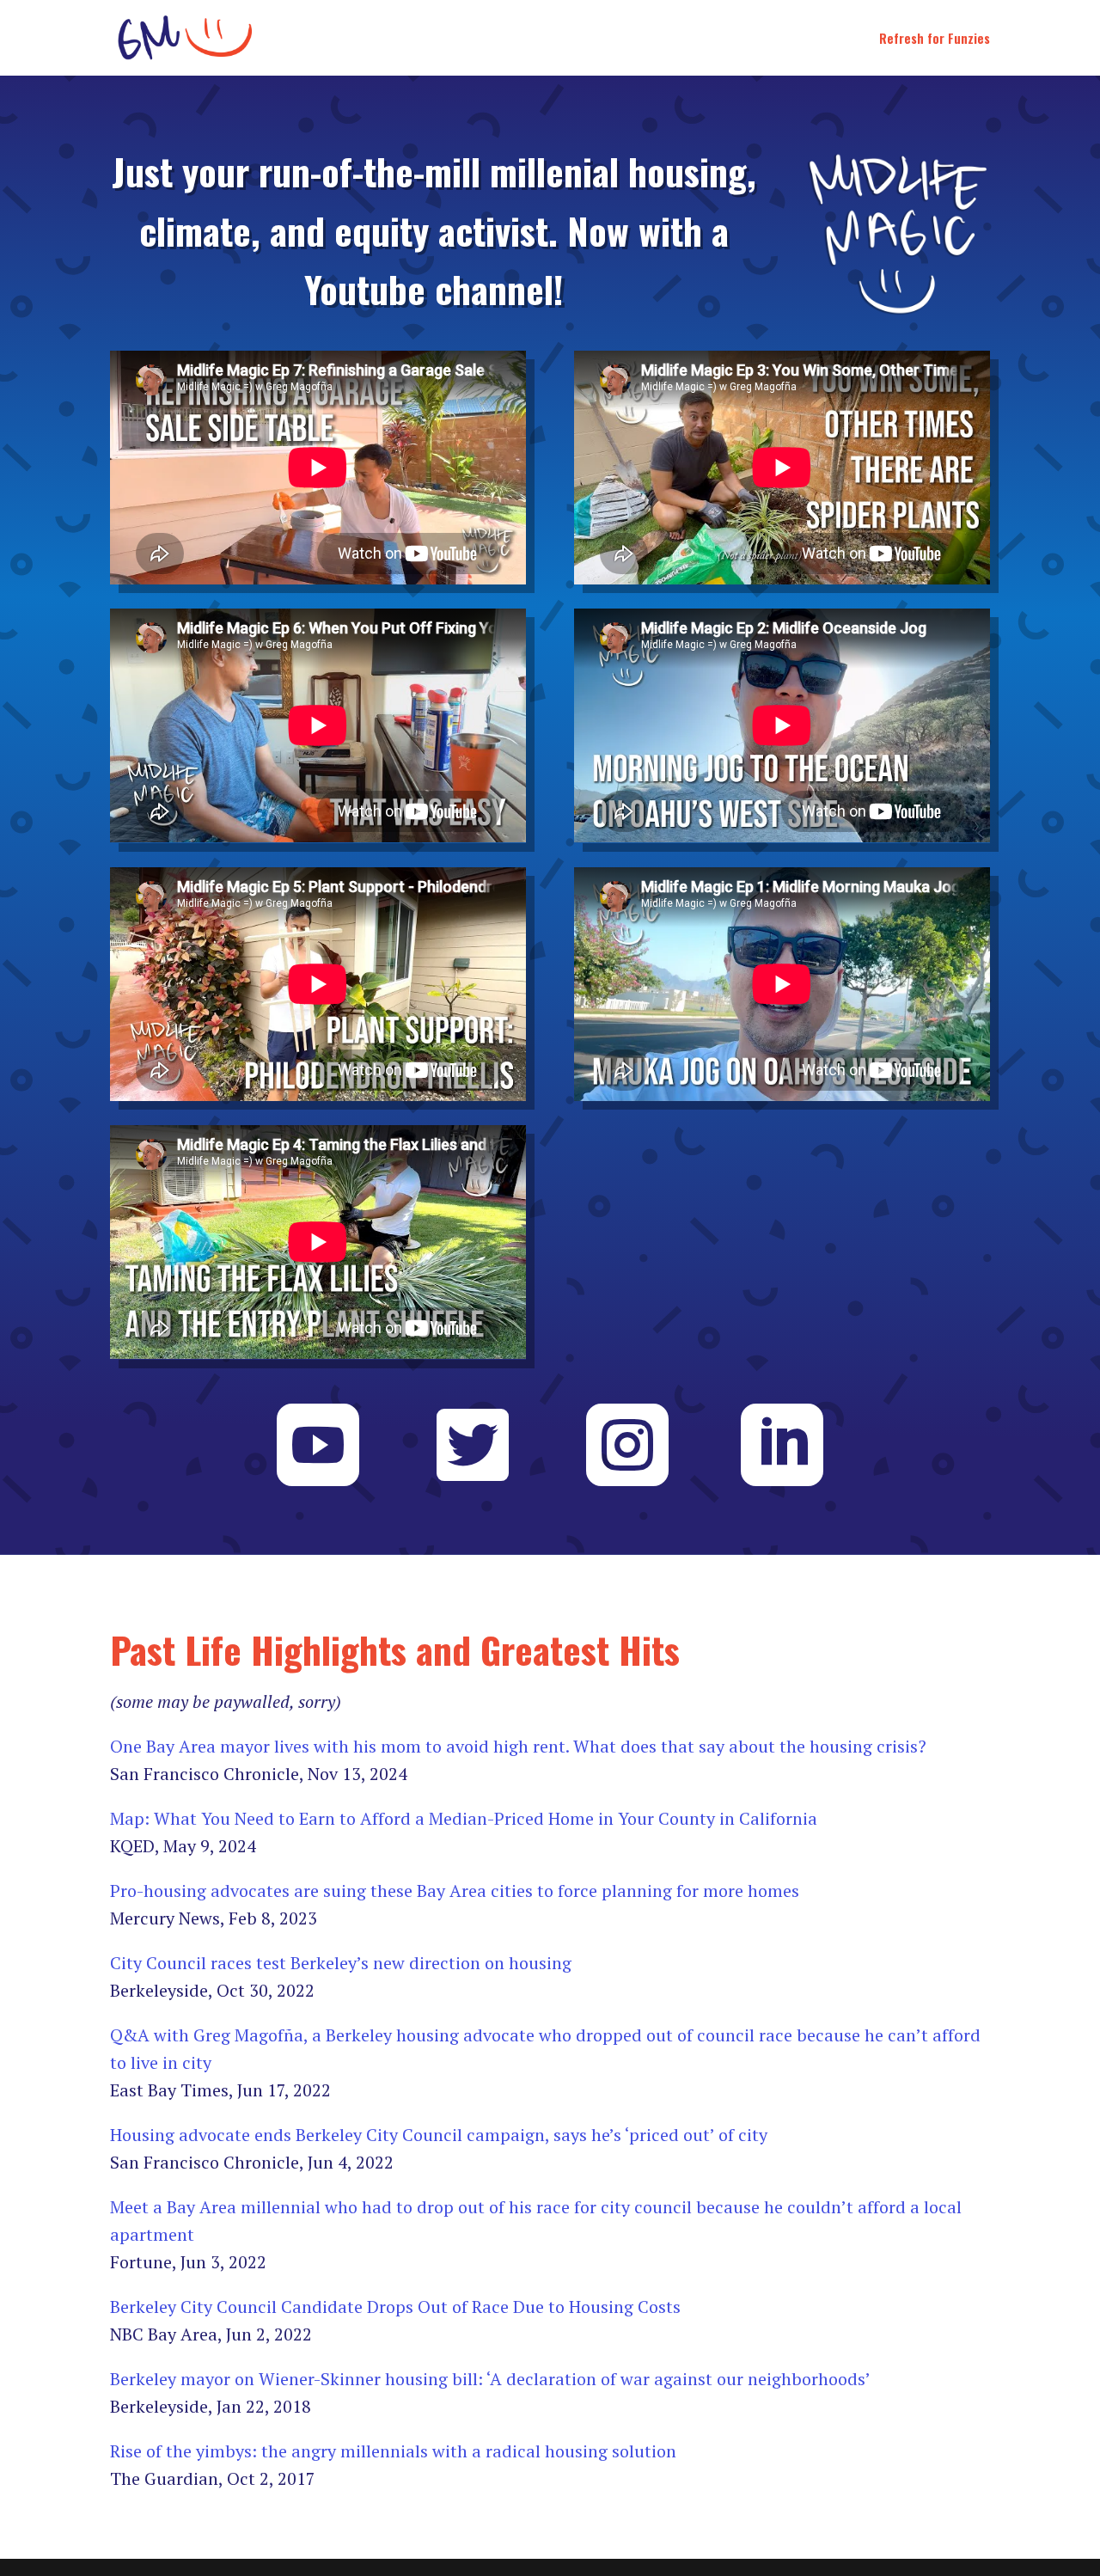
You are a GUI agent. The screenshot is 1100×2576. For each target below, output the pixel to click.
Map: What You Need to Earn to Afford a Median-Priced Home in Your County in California (464, 1818)
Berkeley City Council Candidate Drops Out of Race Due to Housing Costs (395, 2307)
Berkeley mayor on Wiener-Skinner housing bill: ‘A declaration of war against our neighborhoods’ (490, 2379)
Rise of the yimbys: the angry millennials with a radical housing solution (393, 2451)
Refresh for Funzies (935, 40)
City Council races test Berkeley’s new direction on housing (341, 1963)
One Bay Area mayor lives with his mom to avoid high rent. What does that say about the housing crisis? (518, 1746)
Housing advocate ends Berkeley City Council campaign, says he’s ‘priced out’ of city (439, 2135)
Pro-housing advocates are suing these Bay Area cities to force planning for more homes (455, 1891)
